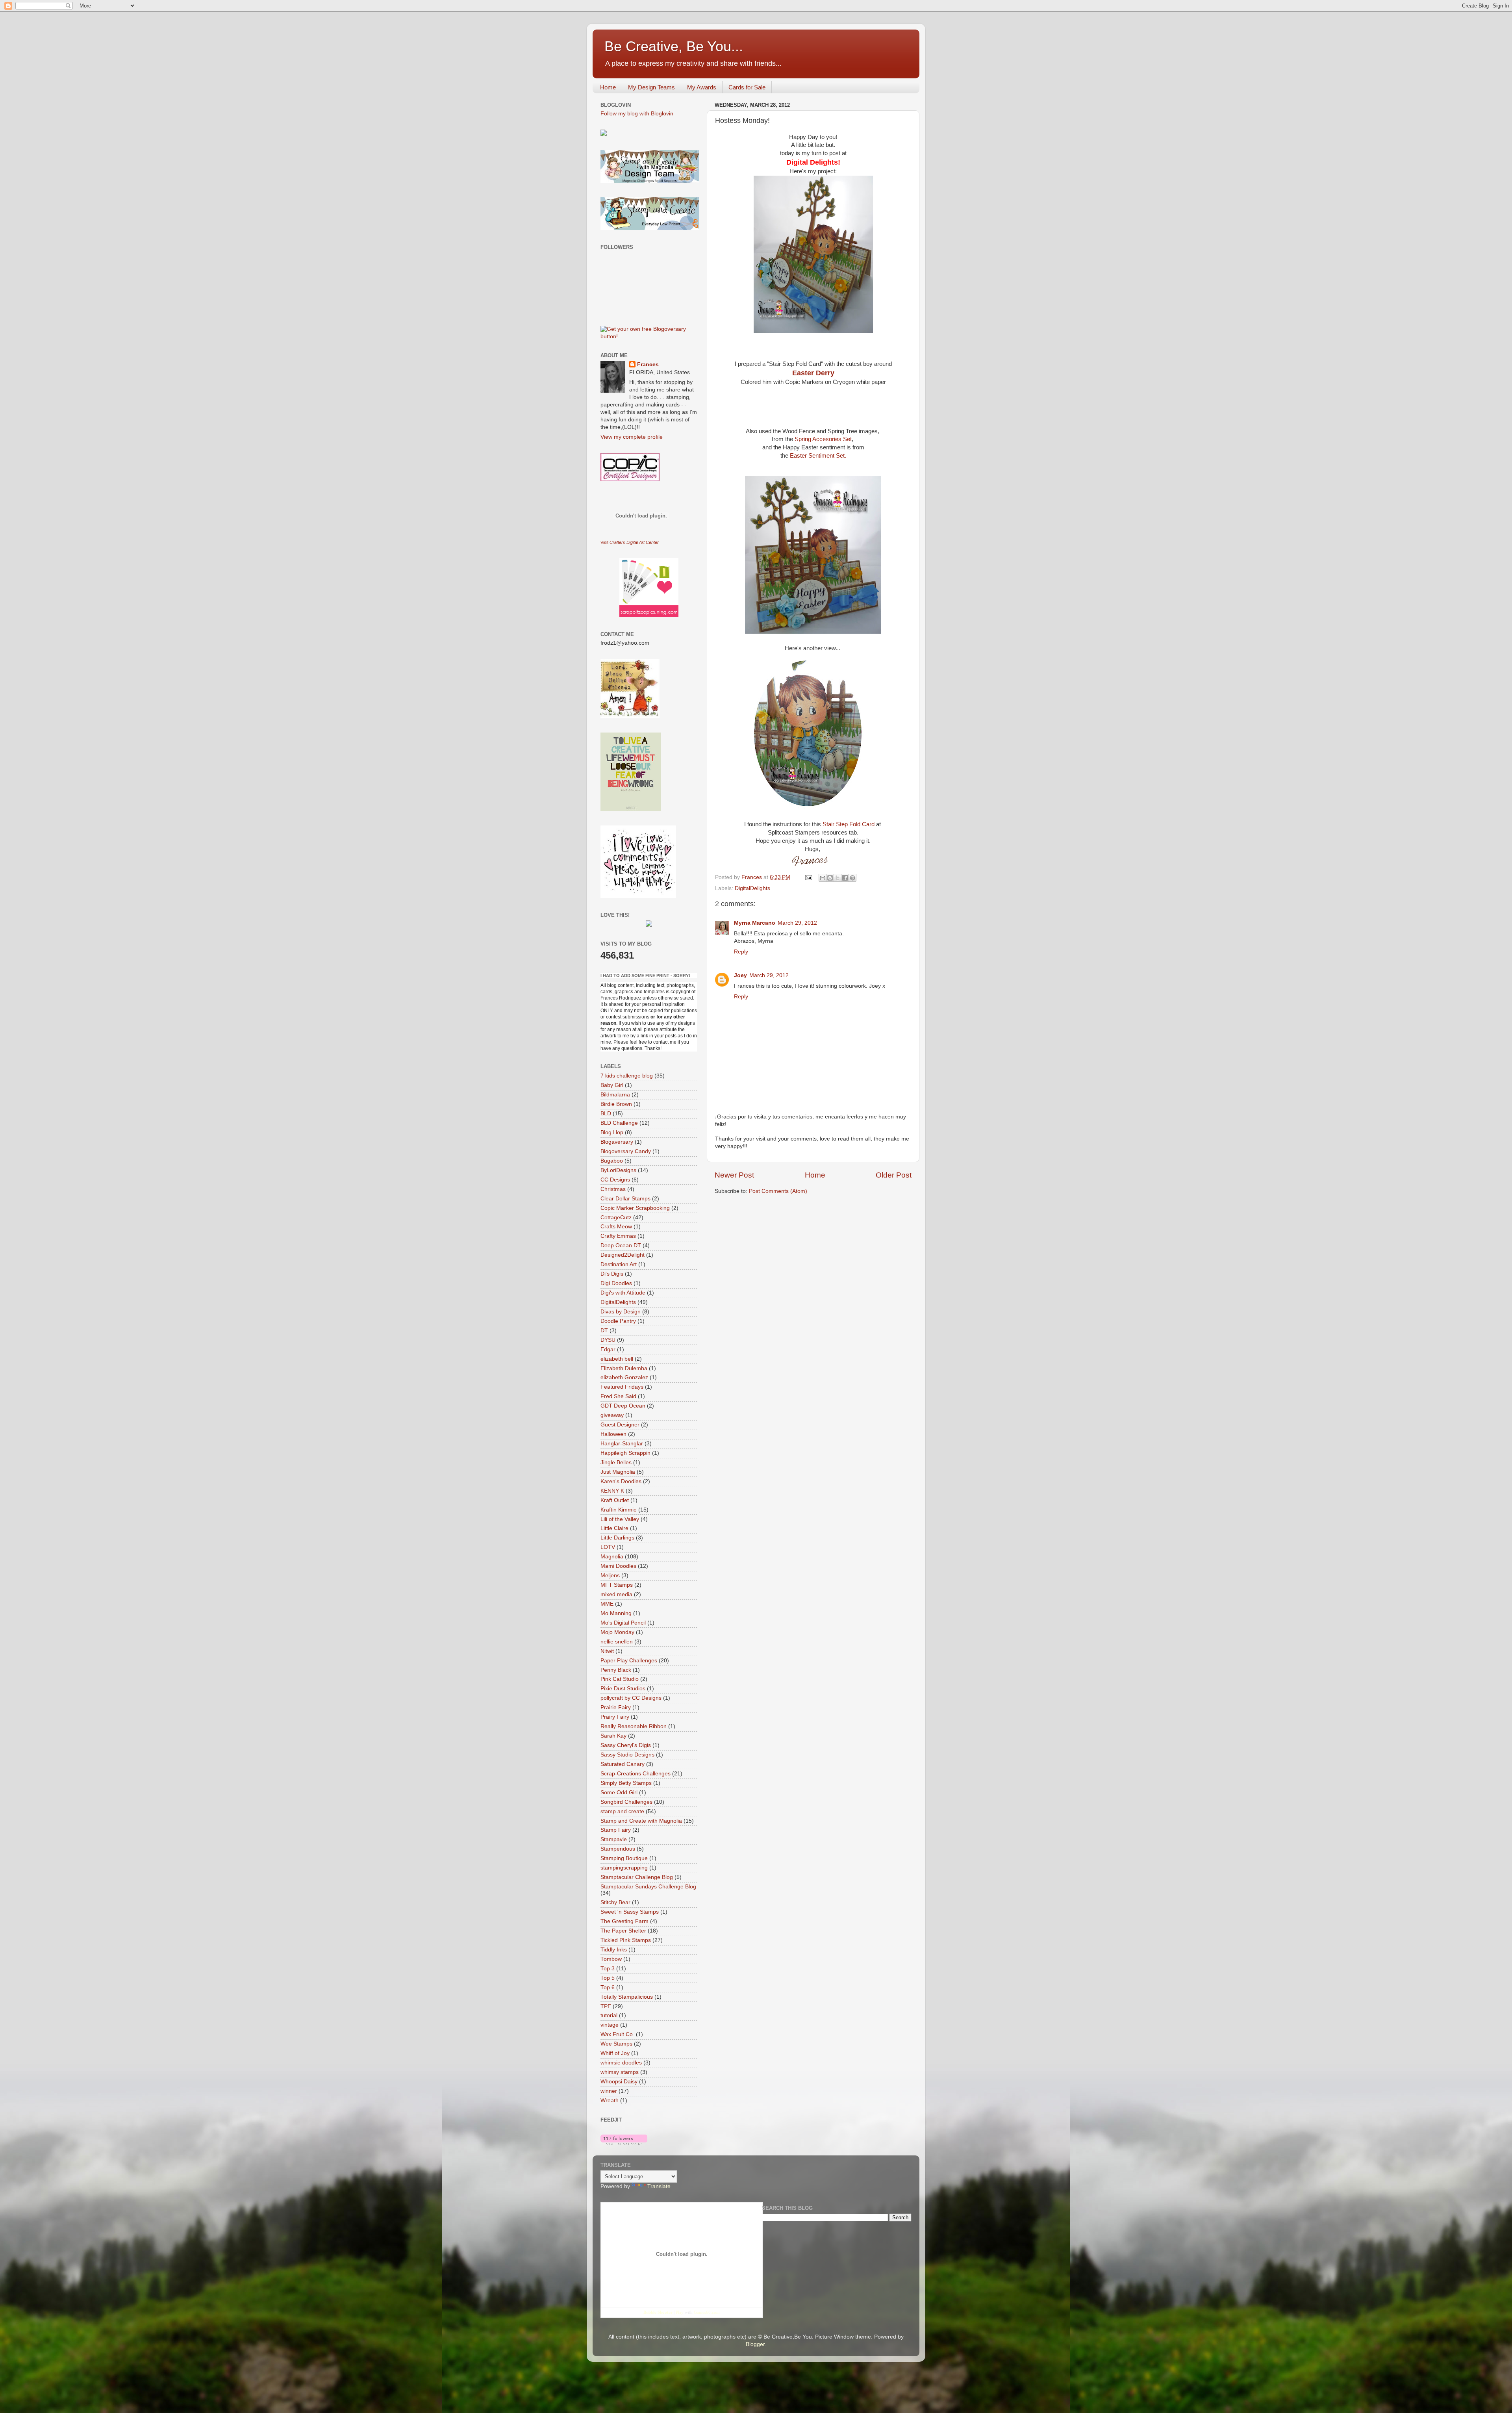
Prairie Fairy (616, 1707)
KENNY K (612, 1491)
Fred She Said (618, 1396)
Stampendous (618, 1849)
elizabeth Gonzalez (624, 1377)
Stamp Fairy (616, 1830)
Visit (630, 542)
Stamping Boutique (624, 1858)
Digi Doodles (616, 1283)
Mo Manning (616, 1613)
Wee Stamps (616, 2044)
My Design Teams (651, 87)
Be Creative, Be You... (674, 46)
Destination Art (619, 1264)
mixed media (616, 1594)
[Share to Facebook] (845, 878)
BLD (606, 1114)
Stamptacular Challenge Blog (637, 1877)
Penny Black (616, 1670)
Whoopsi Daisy (619, 2082)
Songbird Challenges (626, 1802)
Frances (648, 364)
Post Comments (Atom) (778, 1191)
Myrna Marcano (755, 923)
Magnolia (612, 1557)
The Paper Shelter (623, 1931)
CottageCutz (616, 1218)
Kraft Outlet (615, 1500)
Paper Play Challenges (629, 1661)
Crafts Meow (616, 1227)
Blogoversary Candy (626, 1151)
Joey (740, 975)
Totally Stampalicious (627, 1997)
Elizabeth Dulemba (624, 1368)
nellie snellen (617, 1642)
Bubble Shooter (658, 2312)
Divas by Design (621, 1312)
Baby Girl (612, 1085)
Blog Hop (612, 1132)
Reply (741, 952)
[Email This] (823, 878)
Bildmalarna (615, 1095)
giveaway (612, 1415)
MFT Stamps (617, 1585)
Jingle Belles (616, 1462)
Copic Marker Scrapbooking (635, 1208)
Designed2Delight (623, 1255)
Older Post (894, 1175)
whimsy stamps (620, 2072)
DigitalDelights (752, 888)
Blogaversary (617, 1142)
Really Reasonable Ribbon (634, 1726)
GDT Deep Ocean (623, 1406)
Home (608, 87)
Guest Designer (620, 1425)
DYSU (608, 1340)
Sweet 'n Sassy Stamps (630, 1912)
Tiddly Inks (614, 1950)
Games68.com (707, 2312)
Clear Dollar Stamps (625, 1199)
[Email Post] (808, 877)
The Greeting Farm (624, 1921)
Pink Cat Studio (620, 1679)
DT (604, 1331)
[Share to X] (838, 878)
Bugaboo (612, 1161)
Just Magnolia (618, 1472)
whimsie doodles (621, 2063)
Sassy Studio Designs (627, 1755)
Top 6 (608, 1987)
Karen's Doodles (621, 1481)
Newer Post (734, 1175)
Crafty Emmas (618, 1236)
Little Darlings (617, 1538)
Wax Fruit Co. (617, 2034)
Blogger (755, 2344)
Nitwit (607, 1651)
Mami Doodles (618, 1566)
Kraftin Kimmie (619, 1510)
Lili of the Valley (620, 1519)
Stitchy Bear (615, 1902)
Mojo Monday (617, 1632)
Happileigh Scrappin (625, 1453)
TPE (606, 2006)
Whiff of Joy (615, 2053)
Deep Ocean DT (621, 1245)
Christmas (613, 1189)
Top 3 (608, 1969)
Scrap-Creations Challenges (636, 1774)
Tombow (611, 1959)
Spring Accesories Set (823, 439)
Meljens (610, 1576)
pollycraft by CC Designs (631, 1698)
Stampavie (614, 1839)
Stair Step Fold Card (849, 824)
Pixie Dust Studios (623, 1689)
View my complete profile (632, 437)
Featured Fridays (622, 1387)
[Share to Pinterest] (852, 878)
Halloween (613, 1434)
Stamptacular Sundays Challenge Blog (648, 1887)
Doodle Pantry (618, 1321)
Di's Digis (612, 1274)
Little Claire (614, 1528)
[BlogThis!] (830, 878)
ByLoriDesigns (618, 1170)
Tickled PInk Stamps (626, 1940)
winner (609, 2091)
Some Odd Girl (619, 1793)
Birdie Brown (616, 1104)
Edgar (608, 1349)
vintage (610, 2025)
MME (607, 1604)
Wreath (610, 2100)
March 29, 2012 (797, 923)
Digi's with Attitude (623, 1293)
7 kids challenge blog (627, 1076)
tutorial (609, 2015)
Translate (659, 2186)
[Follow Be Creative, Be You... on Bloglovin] (624, 2143)
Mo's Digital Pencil (623, 1623)
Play (680, 2312)
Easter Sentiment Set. (817, 456)
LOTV (608, 1547)
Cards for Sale (747, 87)
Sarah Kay (613, 1736)
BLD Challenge (619, 1123)
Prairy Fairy (615, 1717)
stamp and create (622, 1811)
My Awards (702, 87)
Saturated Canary (623, 1764)
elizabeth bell (617, 1359)
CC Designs (615, 1180)
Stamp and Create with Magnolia (641, 1821)
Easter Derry (813, 373)
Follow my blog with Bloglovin (637, 114)
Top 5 (608, 1978)
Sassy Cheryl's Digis (626, 1745)
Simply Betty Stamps (626, 1783)
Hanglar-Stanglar (622, 1444)
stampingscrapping (624, 1868)
